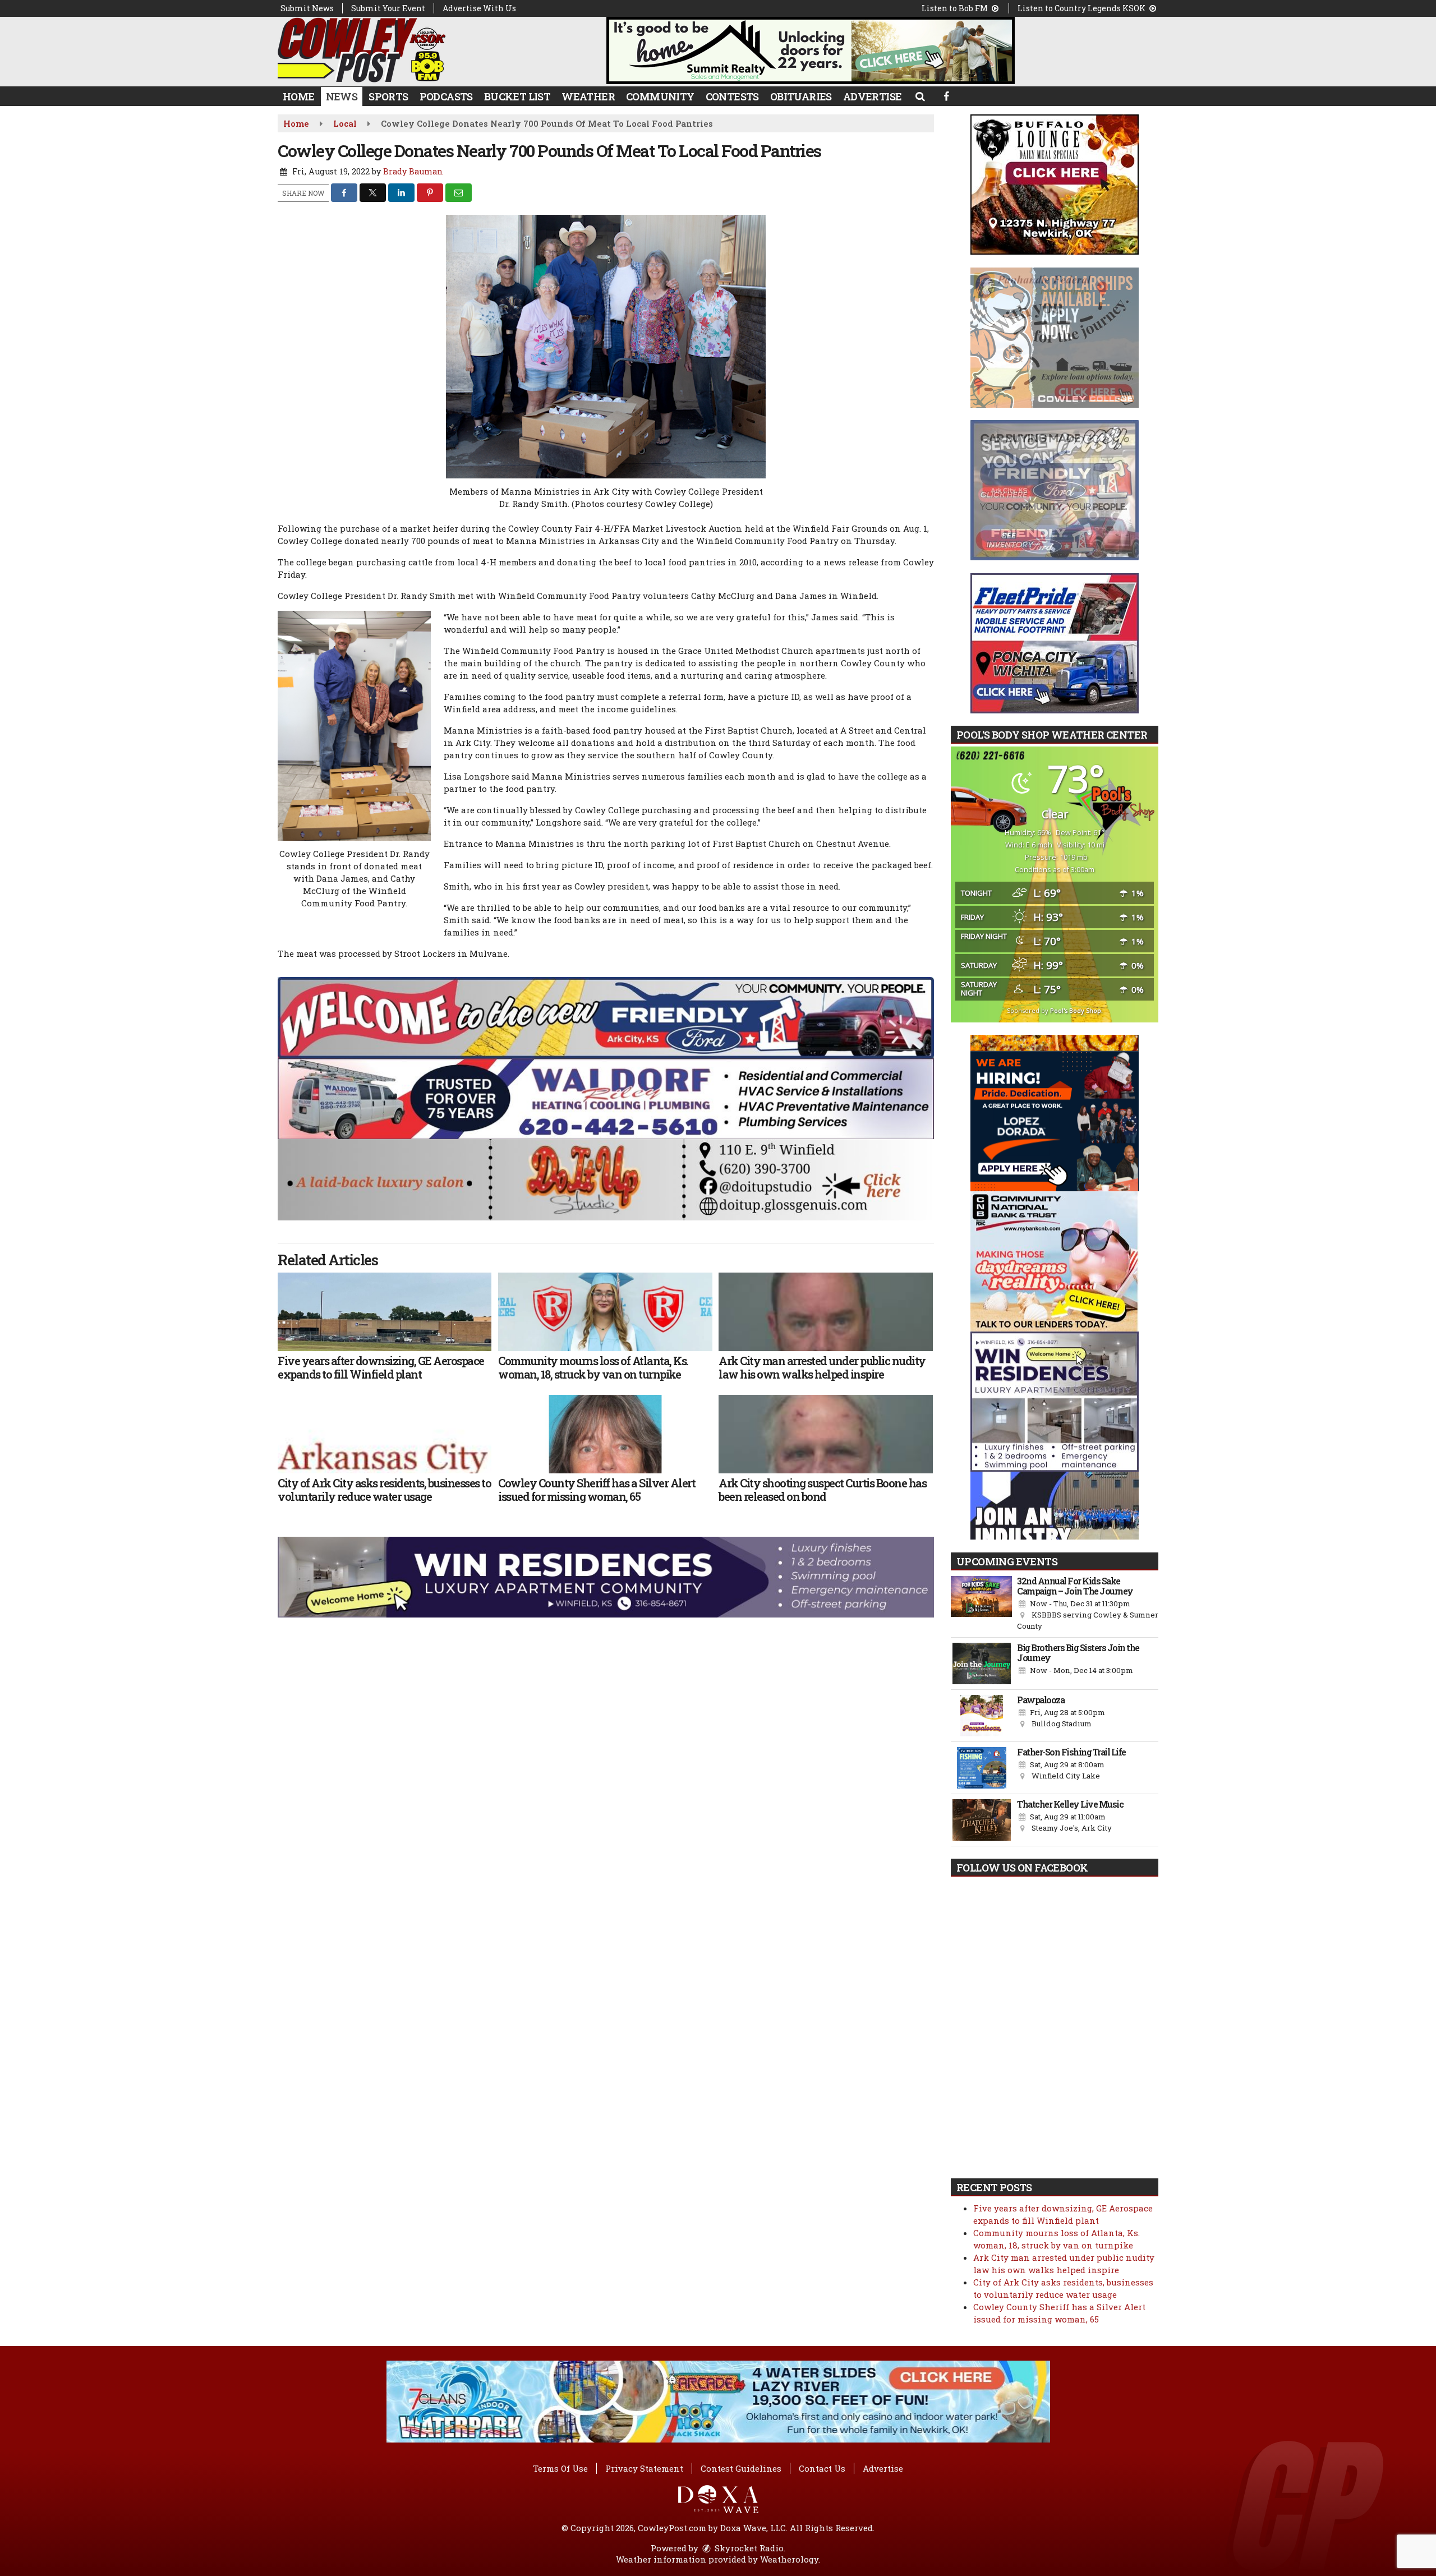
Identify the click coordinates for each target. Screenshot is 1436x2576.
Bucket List (517, 96)
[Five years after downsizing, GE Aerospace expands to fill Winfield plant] (385, 1312)
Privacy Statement (644, 2468)
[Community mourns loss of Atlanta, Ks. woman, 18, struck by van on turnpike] (605, 1312)
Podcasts (446, 96)
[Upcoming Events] (981, 1604)
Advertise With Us (479, 8)
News (342, 96)
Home (299, 96)
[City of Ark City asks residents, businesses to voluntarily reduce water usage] (385, 1434)
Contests (732, 96)
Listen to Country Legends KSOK (1082, 8)
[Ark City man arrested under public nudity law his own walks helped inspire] (825, 1312)
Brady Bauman (413, 171)
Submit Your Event (388, 8)
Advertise (873, 96)
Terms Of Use (560, 2468)
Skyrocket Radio (748, 2548)
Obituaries (801, 96)
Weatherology (789, 2559)
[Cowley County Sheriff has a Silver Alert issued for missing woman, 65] (605, 1434)
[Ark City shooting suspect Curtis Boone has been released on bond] (825, 1434)
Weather (588, 96)
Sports (388, 96)
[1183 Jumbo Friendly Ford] (606, 1017)
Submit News (307, 8)
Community (660, 96)
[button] (920, 96)
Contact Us (822, 2468)
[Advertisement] (811, 50)
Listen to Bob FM (956, 8)
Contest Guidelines (741, 2468)
